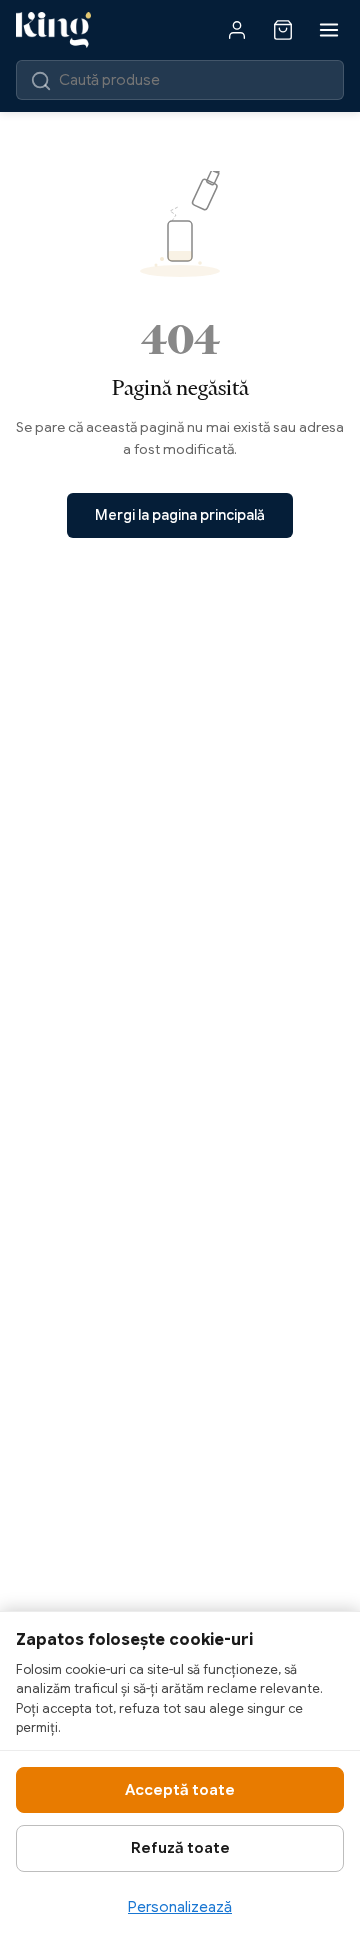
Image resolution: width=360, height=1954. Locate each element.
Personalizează (180, 1907)
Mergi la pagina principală (180, 515)
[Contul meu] (237, 30)
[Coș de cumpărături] (283, 30)
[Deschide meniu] (329, 30)
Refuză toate (180, 1848)
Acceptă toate (180, 1790)
